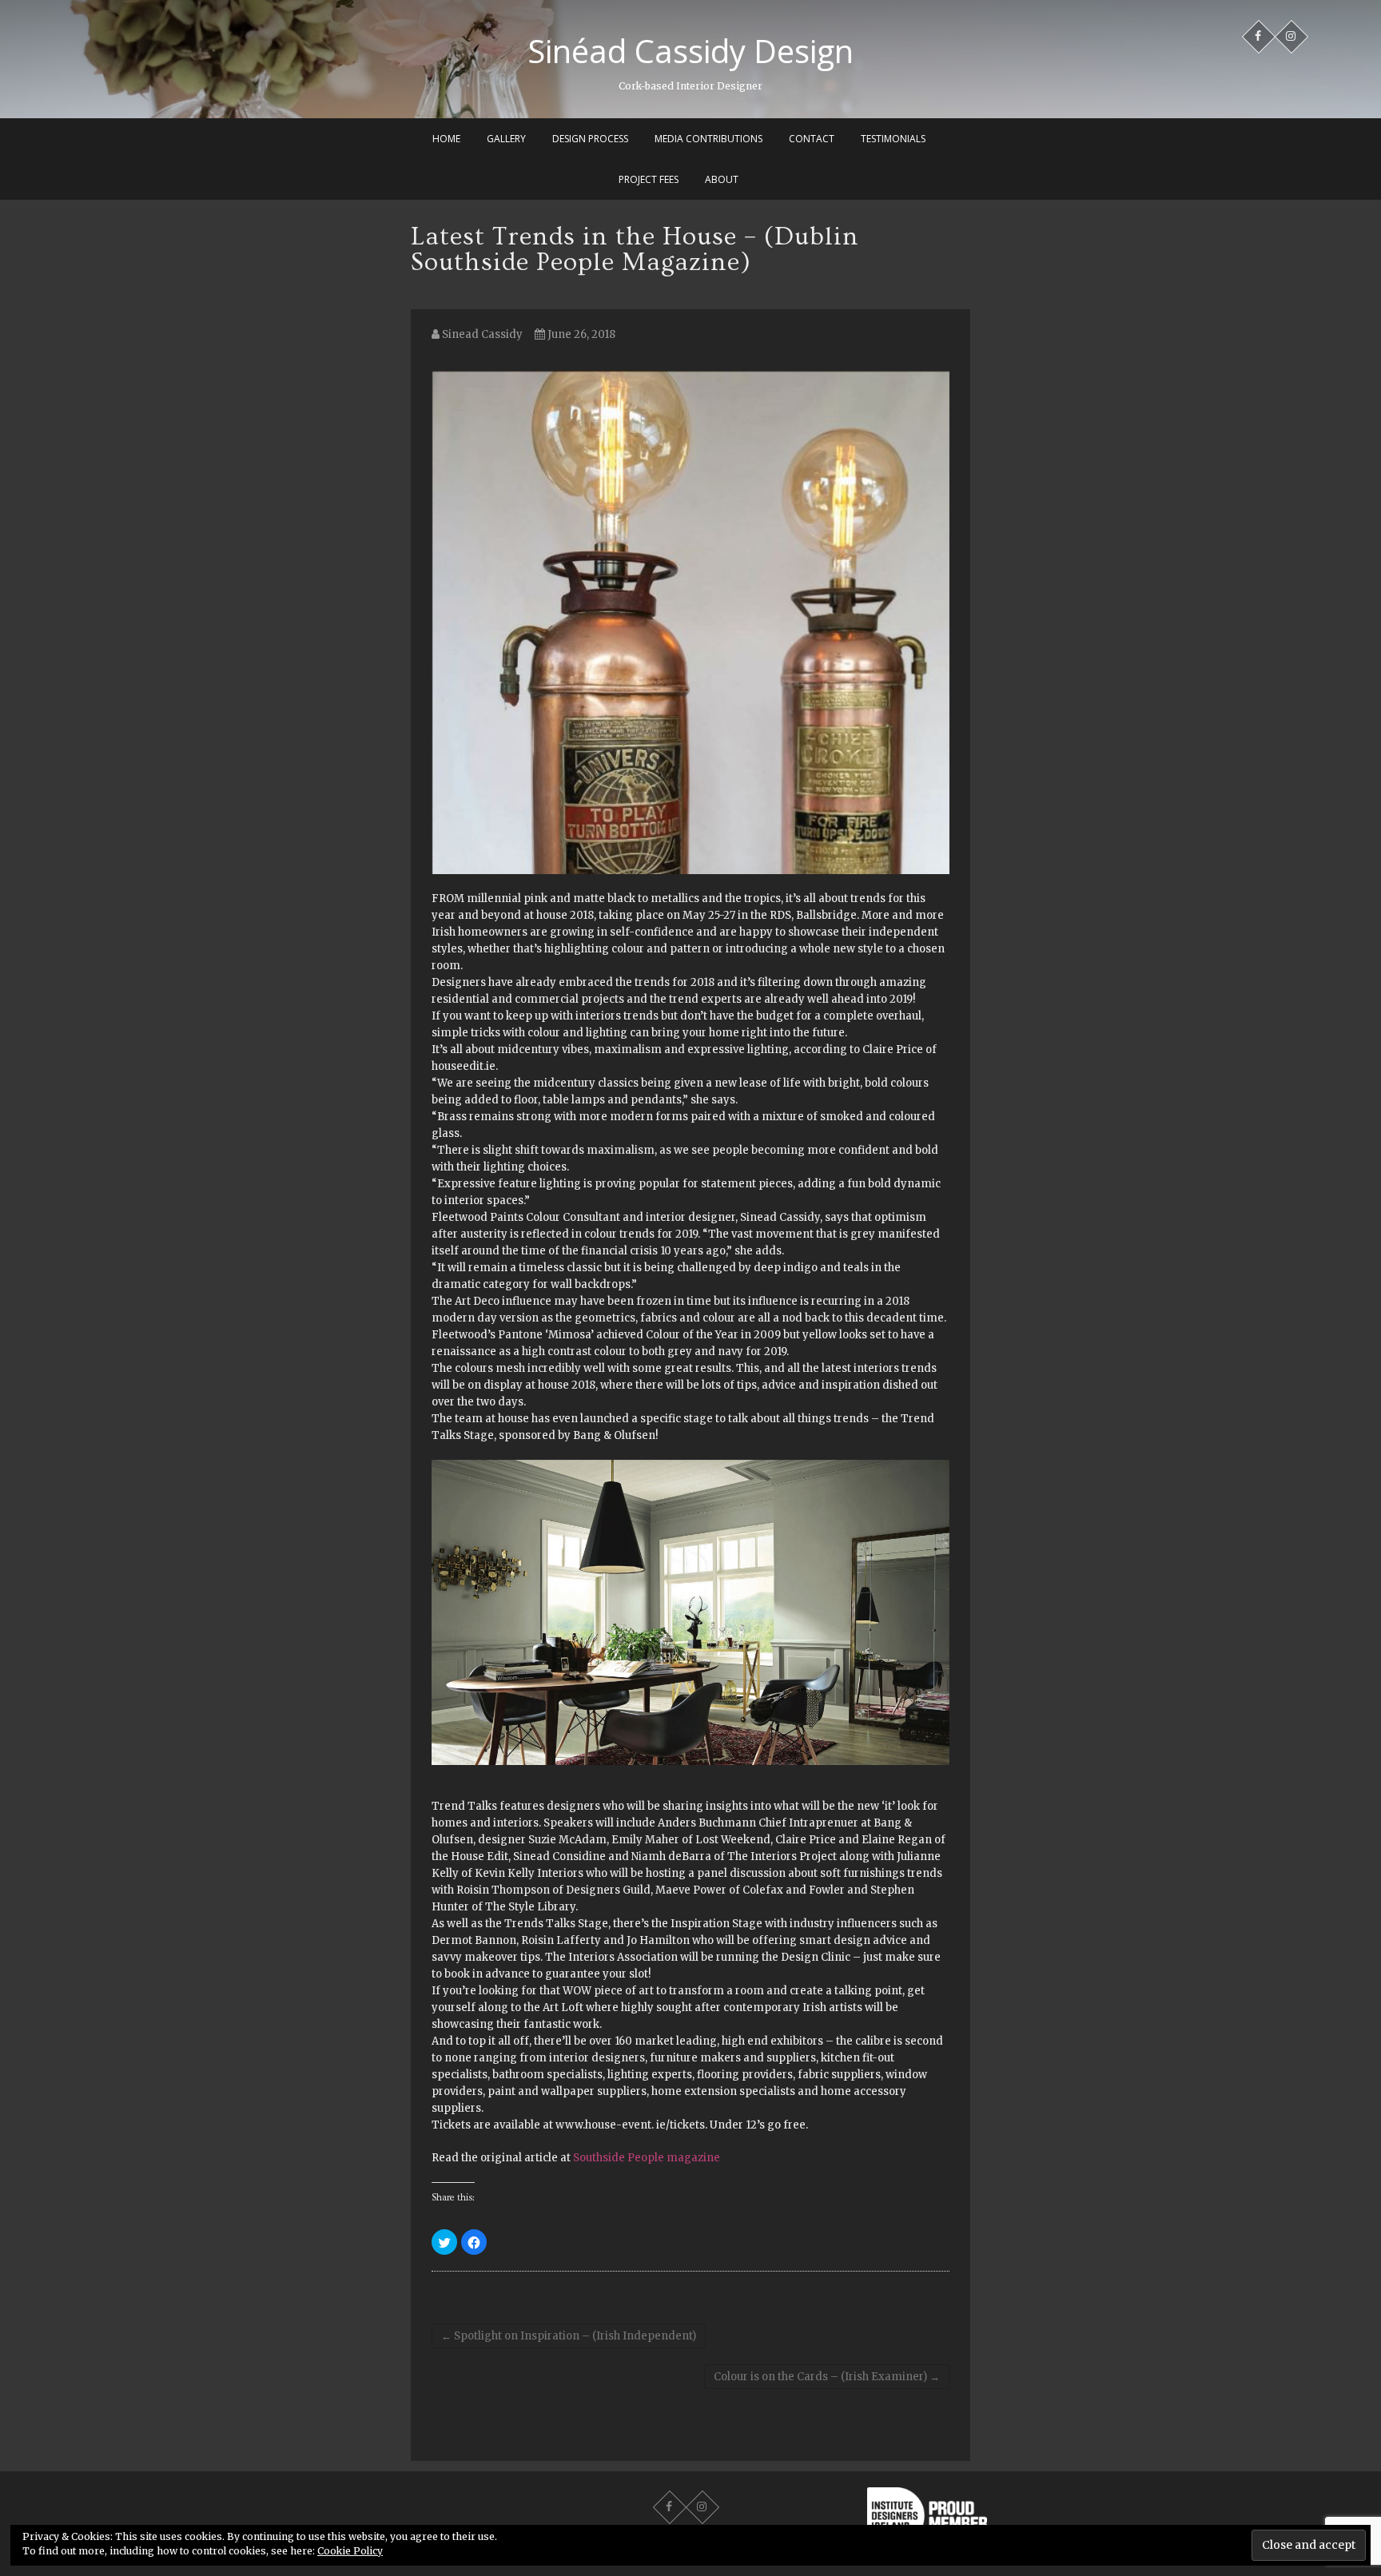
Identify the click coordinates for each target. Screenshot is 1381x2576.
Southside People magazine (647, 2158)
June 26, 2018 (580, 334)
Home (446, 139)
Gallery (506, 139)
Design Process (590, 139)
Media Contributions (708, 139)
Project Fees (649, 179)
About (722, 179)
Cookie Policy (350, 2551)
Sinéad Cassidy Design (690, 51)
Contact (812, 139)
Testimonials (893, 139)
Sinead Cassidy (481, 334)
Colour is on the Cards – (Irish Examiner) (827, 2377)
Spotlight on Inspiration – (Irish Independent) (569, 2336)
